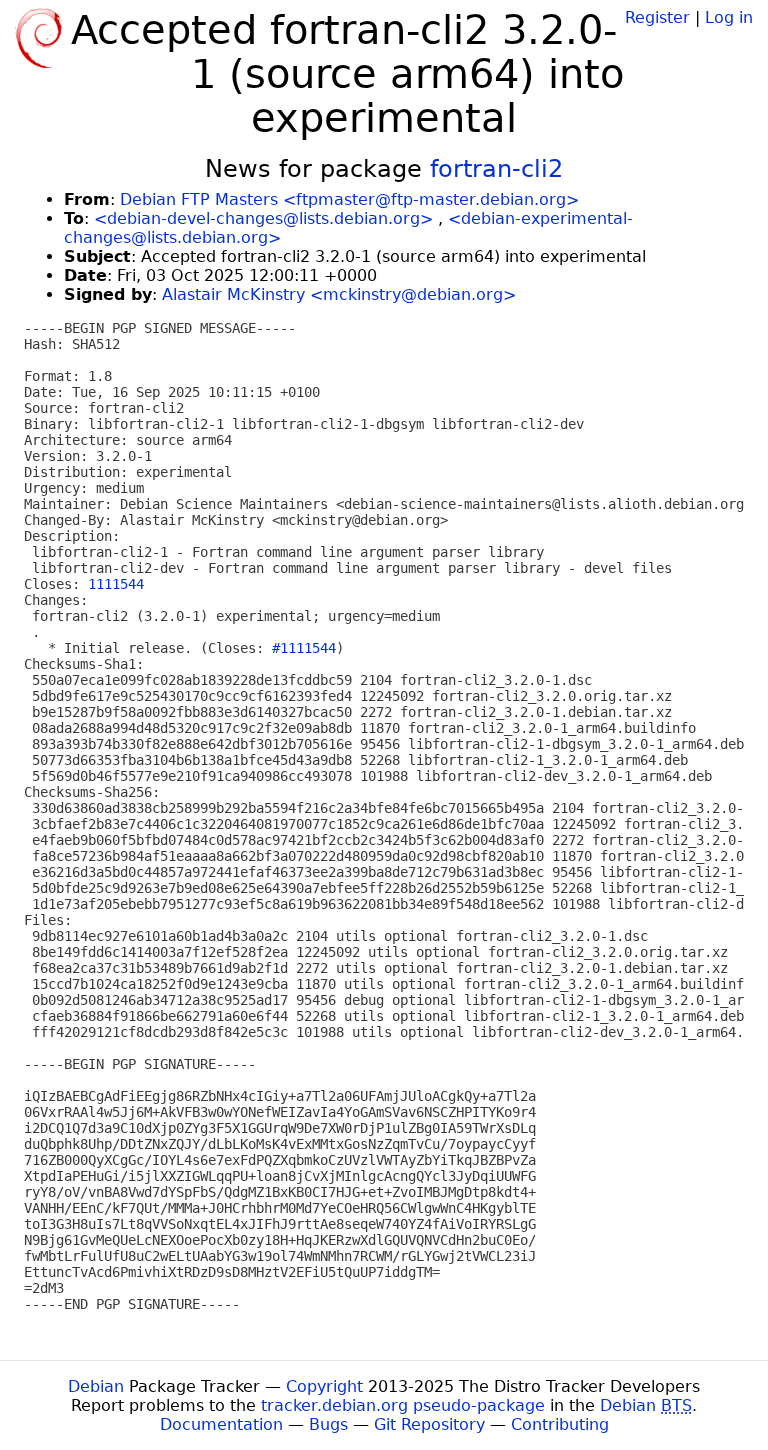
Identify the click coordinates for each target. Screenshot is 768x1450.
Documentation (221, 1424)
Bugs (328, 1424)
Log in (729, 17)
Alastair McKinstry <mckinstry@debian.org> (339, 294)
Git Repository (429, 1424)
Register (657, 17)
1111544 (116, 584)
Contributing (560, 1424)
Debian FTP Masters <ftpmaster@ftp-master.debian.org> (349, 199)
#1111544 (304, 648)
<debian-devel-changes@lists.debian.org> (263, 218)
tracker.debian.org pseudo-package (403, 1405)
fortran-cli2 (496, 169)
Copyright (324, 1386)
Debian (96, 1386)
